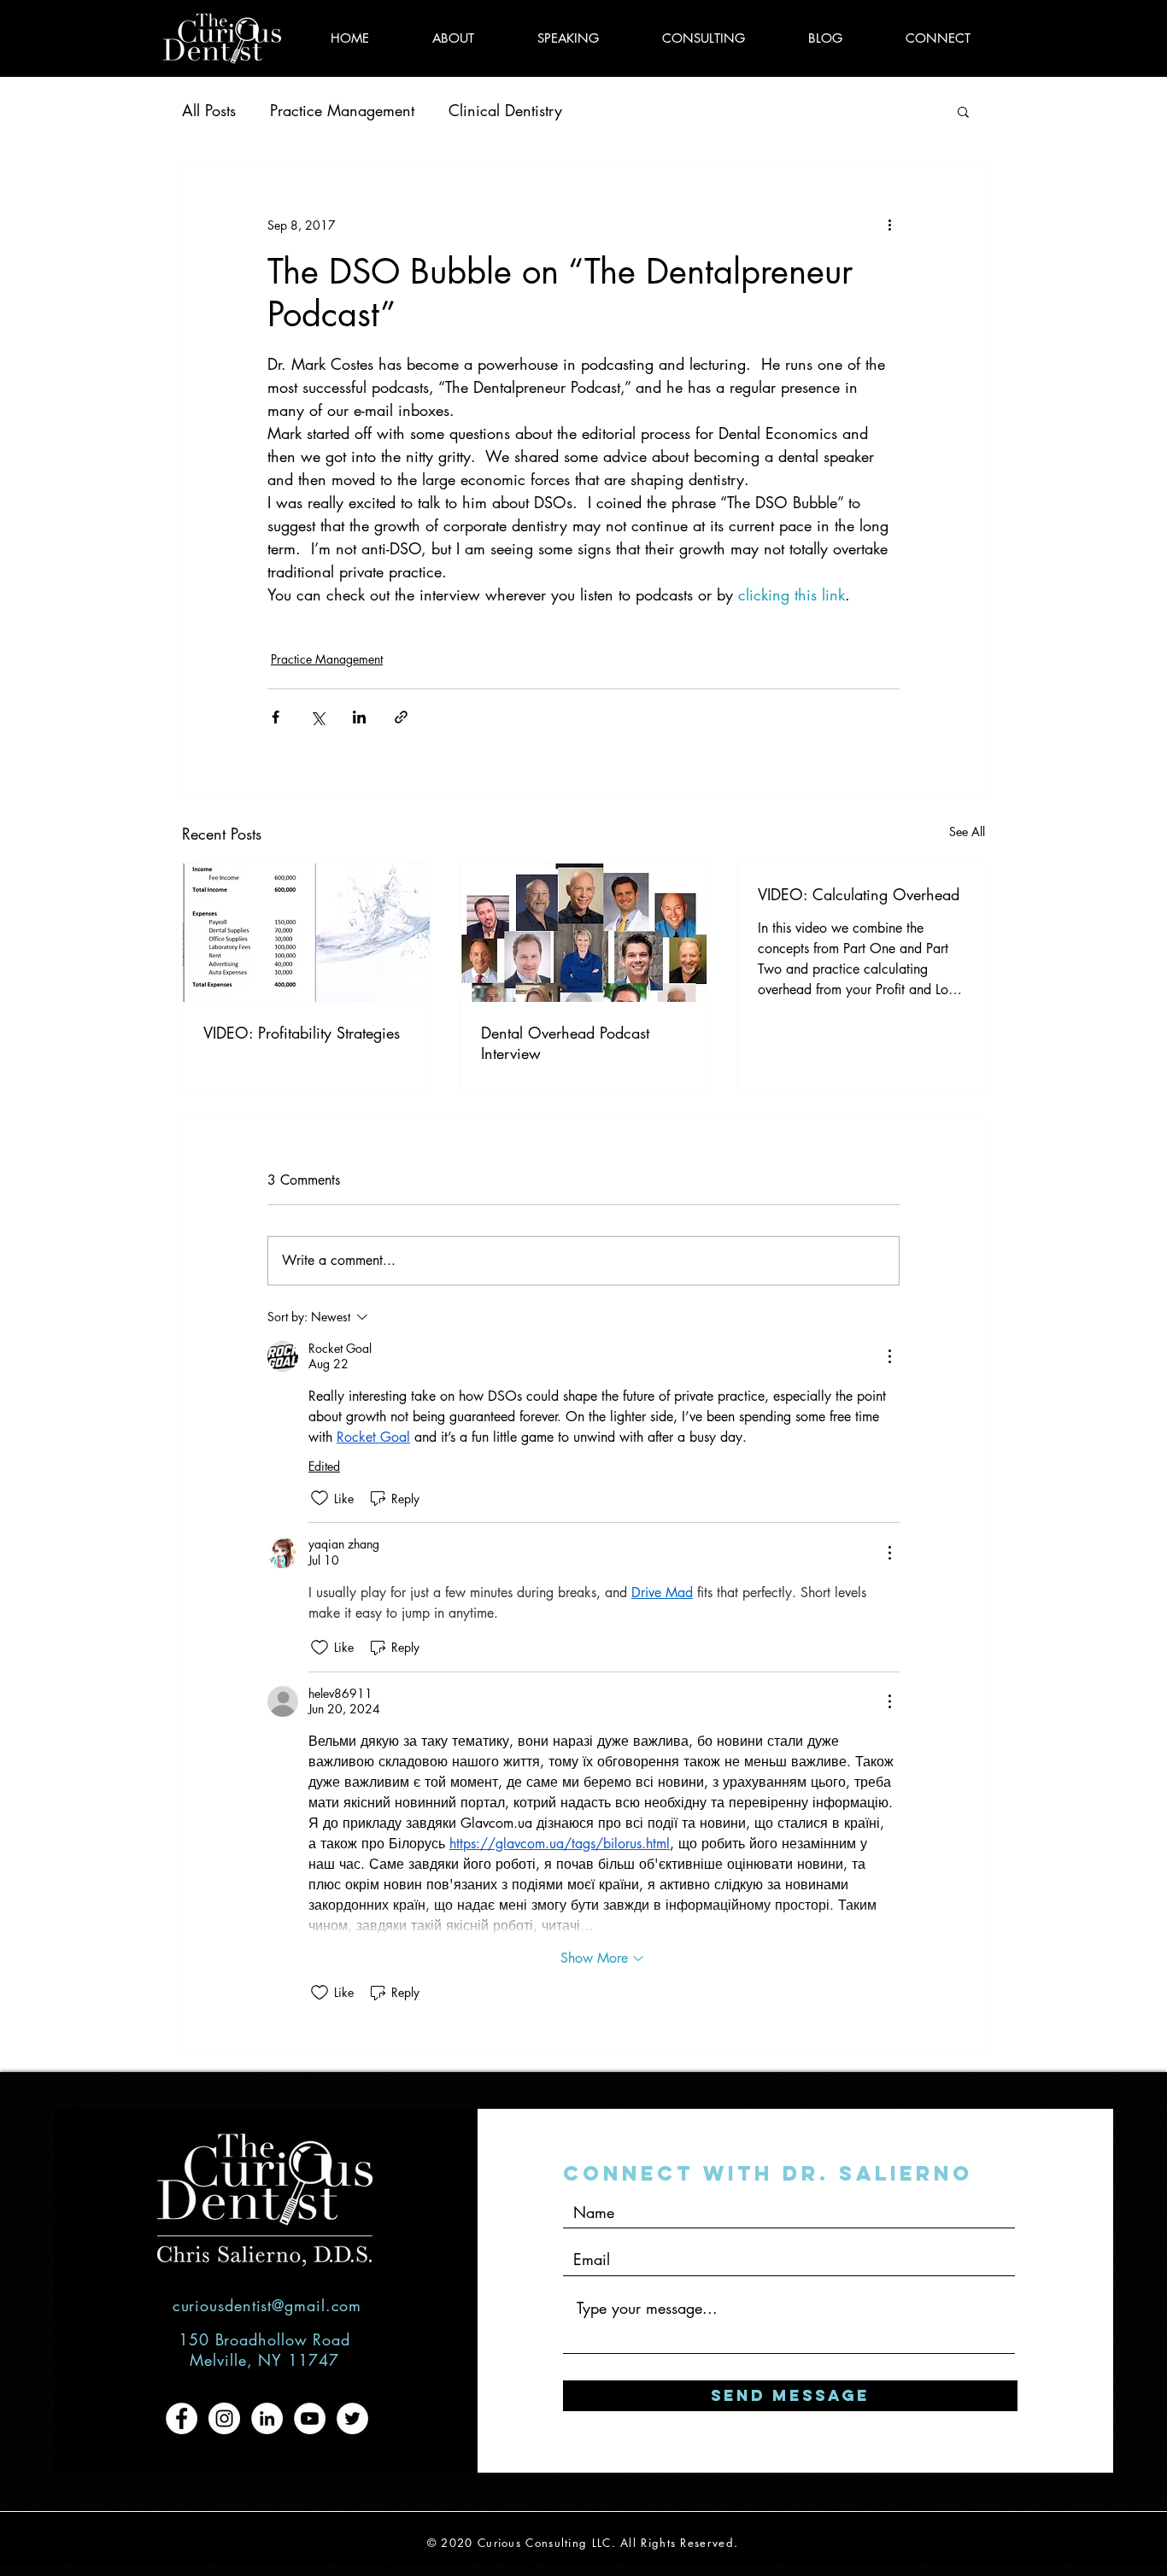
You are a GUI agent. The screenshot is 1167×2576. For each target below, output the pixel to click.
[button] (963, 111)
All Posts (209, 110)
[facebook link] (182, 2418)
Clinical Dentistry (505, 110)
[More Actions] (889, 1356)
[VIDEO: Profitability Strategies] (306, 933)
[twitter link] (352, 2418)
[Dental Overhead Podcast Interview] (584, 933)
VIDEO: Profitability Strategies (302, 1033)
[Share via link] (401, 717)
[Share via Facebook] (276, 717)
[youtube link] (310, 2418)
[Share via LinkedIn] (359, 717)
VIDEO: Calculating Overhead (859, 894)
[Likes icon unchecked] (320, 1498)
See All (967, 831)
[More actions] (889, 225)
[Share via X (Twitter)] (317, 717)
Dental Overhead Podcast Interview (565, 1043)
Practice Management (342, 110)
